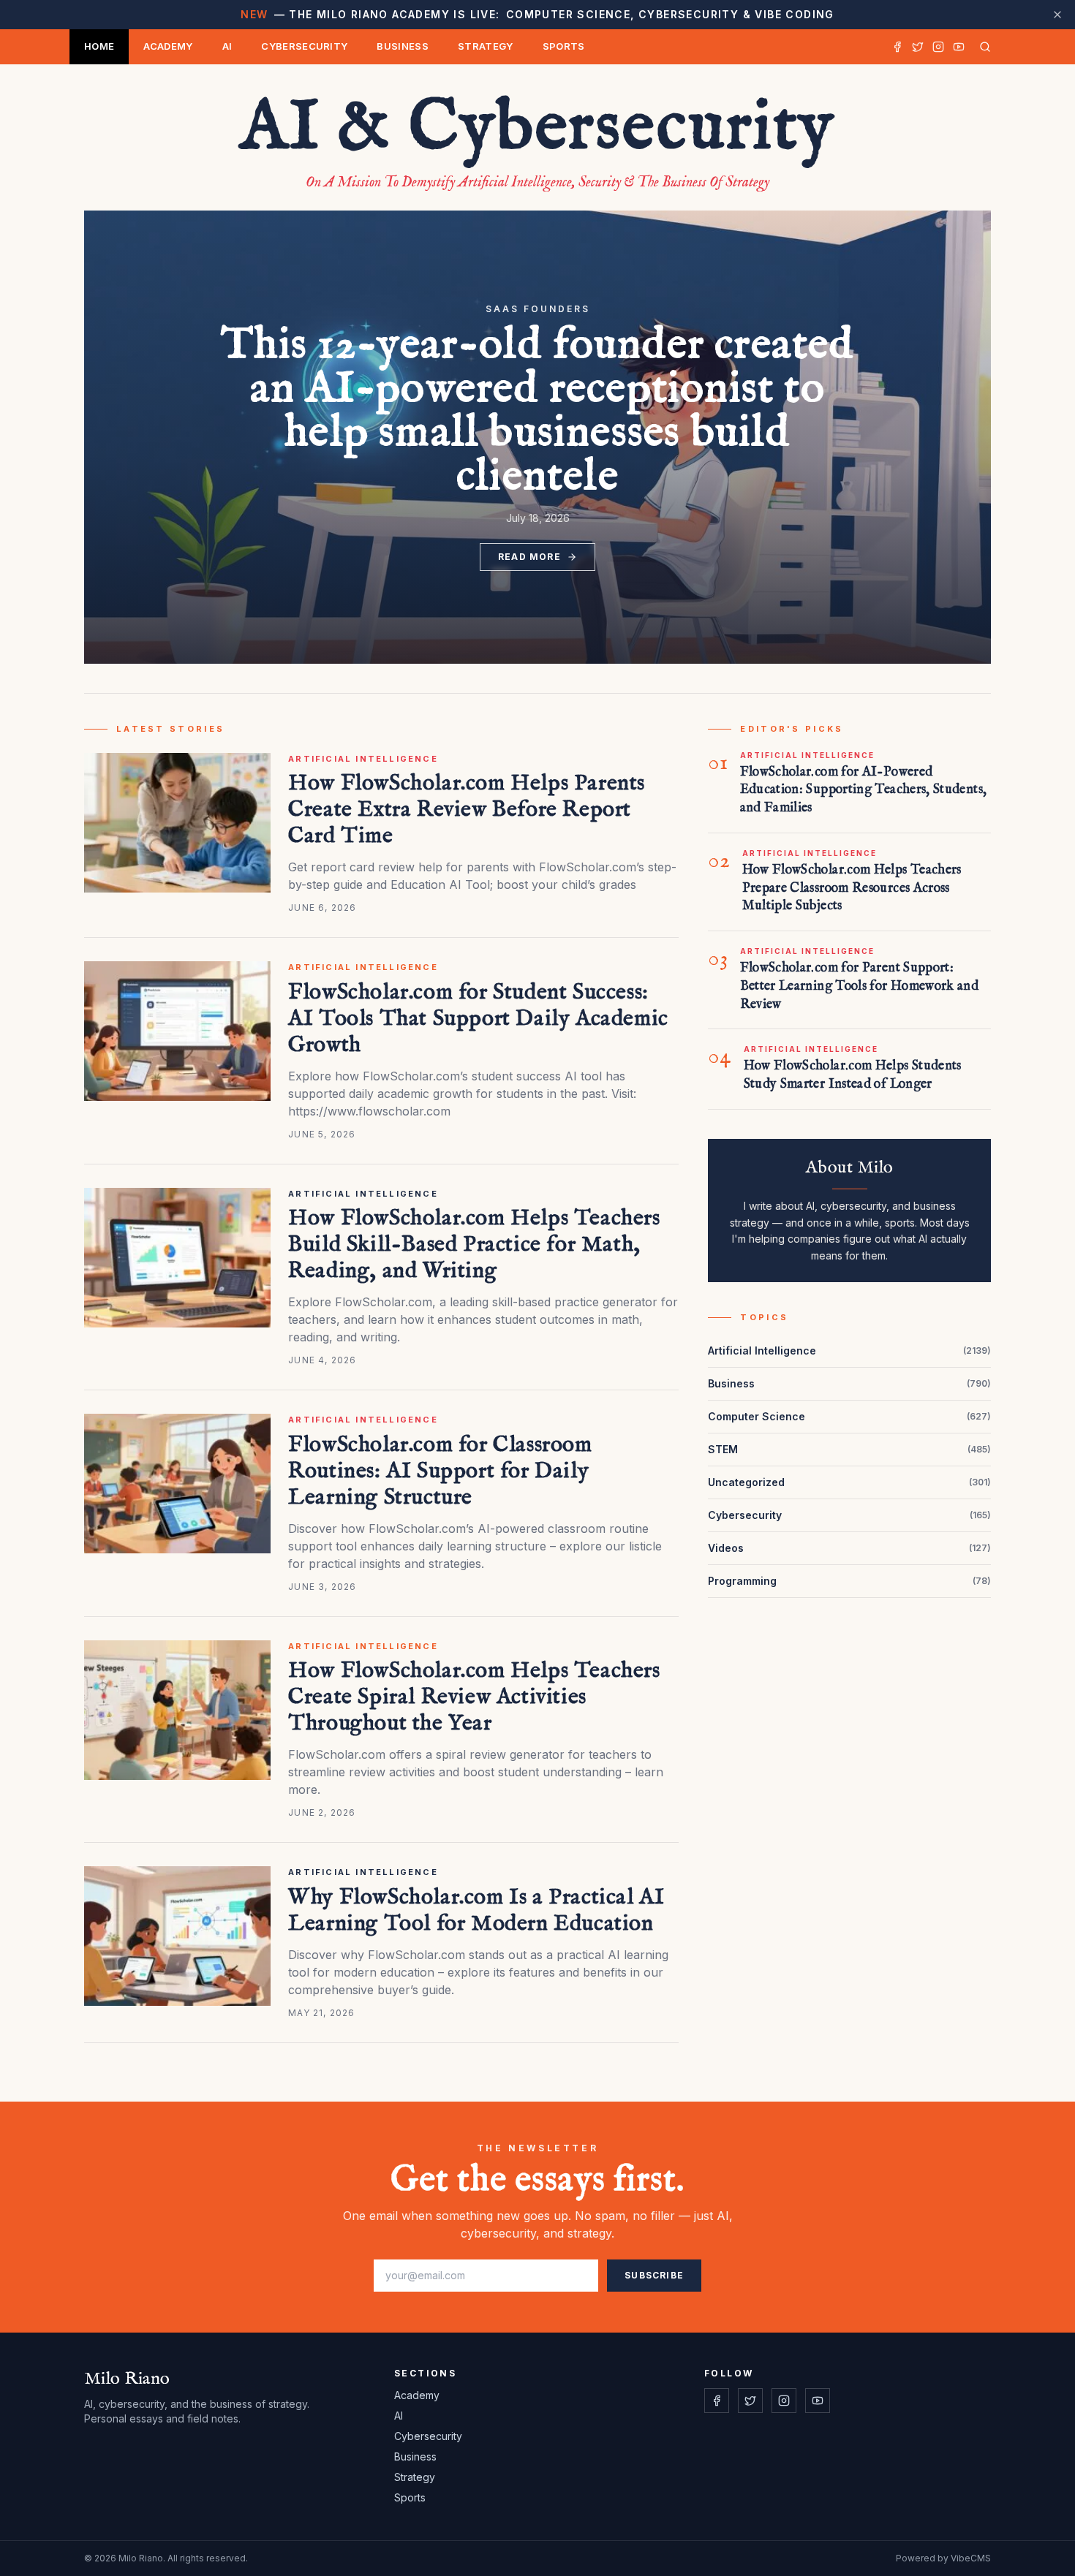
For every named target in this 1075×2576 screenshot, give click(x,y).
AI (227, 46)
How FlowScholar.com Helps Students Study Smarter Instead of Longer (853, 1075)
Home (99, 46)
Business (403, 46)
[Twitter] (918, 47)
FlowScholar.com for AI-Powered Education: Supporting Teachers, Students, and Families (864, 791)
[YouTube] (959, 47)
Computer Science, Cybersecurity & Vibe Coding (537, 14)
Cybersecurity (304, 46)
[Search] (982, 47)
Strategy (486, 46)
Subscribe (654, 2275)
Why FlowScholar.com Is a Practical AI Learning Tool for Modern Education (476, 1911)
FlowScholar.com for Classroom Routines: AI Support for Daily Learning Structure (440, 1471)
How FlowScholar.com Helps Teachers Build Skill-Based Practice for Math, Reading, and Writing (474, 1245)
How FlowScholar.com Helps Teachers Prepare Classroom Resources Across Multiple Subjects (852, 889)
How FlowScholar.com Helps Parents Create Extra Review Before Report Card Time (467, 810)
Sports (564, 46)
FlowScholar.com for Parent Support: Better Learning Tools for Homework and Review (860, 986)
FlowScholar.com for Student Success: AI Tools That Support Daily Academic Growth (478, 1019)
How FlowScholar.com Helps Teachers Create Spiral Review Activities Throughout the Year (474, 1697)
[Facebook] (897, 47)
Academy (168, 46)
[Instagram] (938, 47)
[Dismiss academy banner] (1057, 15)
